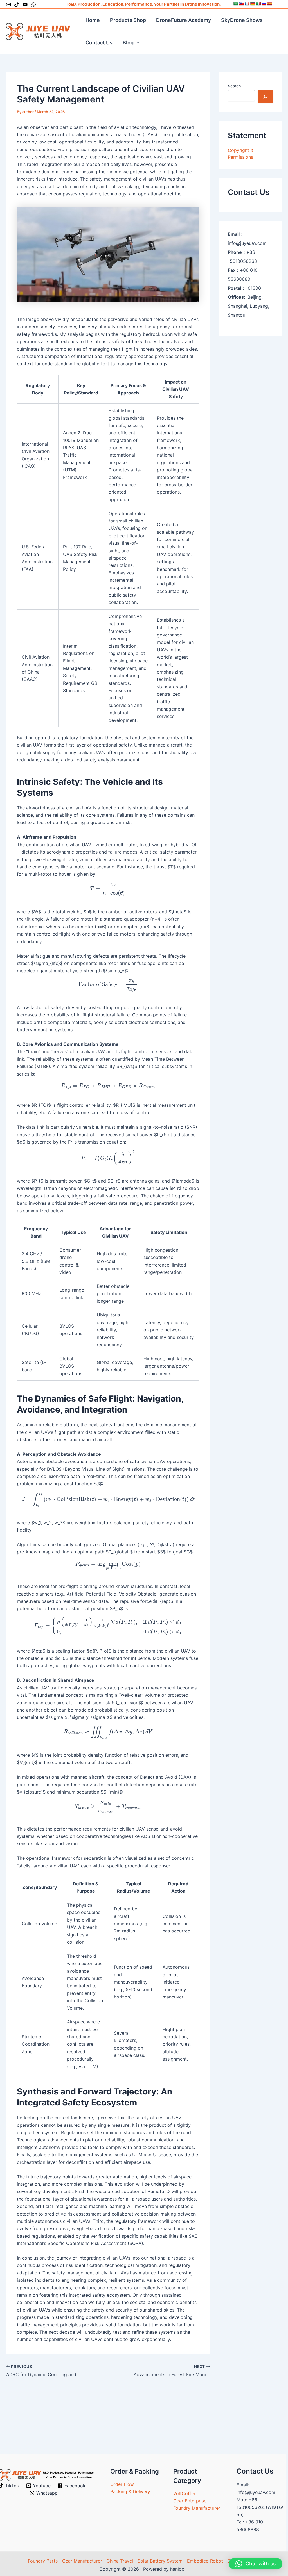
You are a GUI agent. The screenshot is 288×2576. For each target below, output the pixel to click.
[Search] (265, 97)
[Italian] (258, 4)
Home (93, 20)
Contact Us (99, 43)
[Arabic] (236, 4)
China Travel (120, 2561)
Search (234, 86)
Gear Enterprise (190, 2501)
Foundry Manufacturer (197, 2508)
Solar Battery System (160, 2561)
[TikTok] (17, 4)
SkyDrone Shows (242, 20)
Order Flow (122, 2484)
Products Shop (128, 20)
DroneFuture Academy (184, 20)
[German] (253, 4)
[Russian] (264, 4)
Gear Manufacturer (82, 2561)
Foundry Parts (43, 2561)
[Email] (8, 4)
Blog (128, 43)
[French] (247, 4)
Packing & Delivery (130, 2491)
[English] (241, 4)
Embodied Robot (205, 2561)
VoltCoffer (184, 2493)
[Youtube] (25, 4)
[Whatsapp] (33, 4)
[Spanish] (269, 4)
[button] (137, 43)
